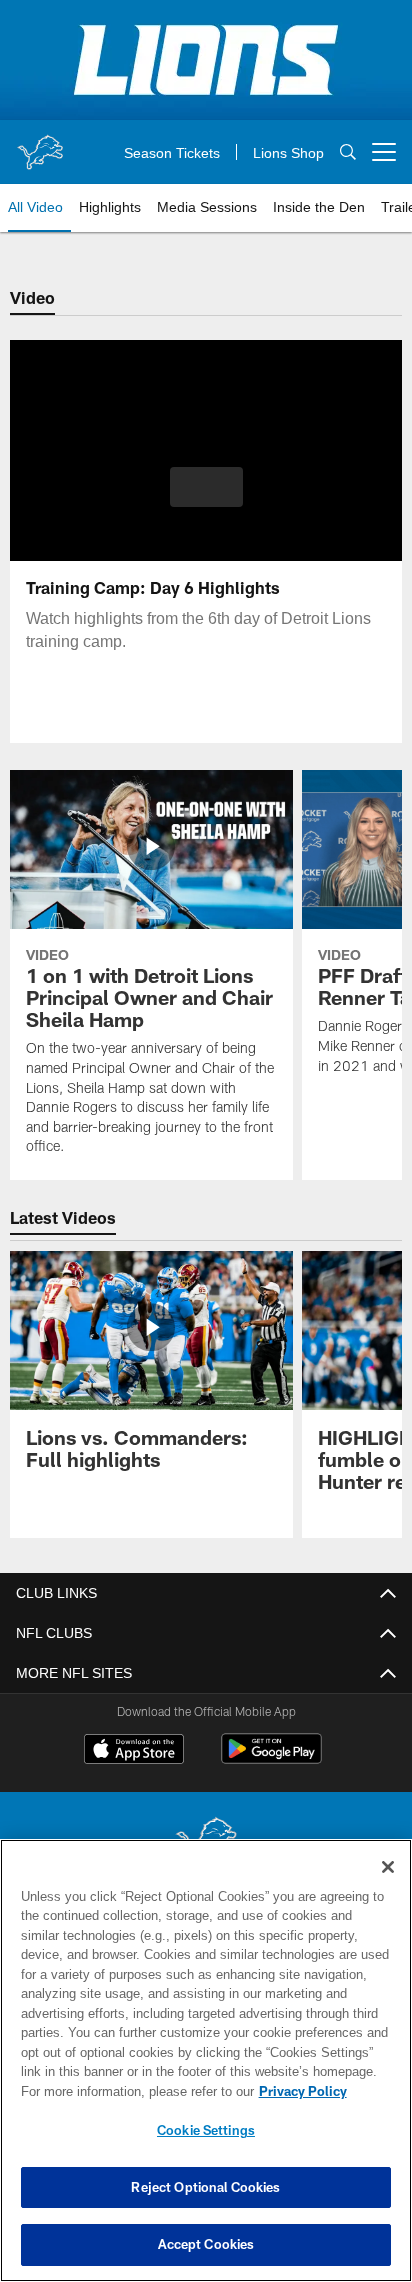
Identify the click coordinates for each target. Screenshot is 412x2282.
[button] (206, 499)
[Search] (348, 152)
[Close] (388, 1867)
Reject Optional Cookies (205, 2187)
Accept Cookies (206, 2244)
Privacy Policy (131, 2091)
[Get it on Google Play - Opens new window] (271, 1758)
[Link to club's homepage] (40, 144)
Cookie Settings (206, 2130)
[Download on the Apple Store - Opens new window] (134, 1751)
